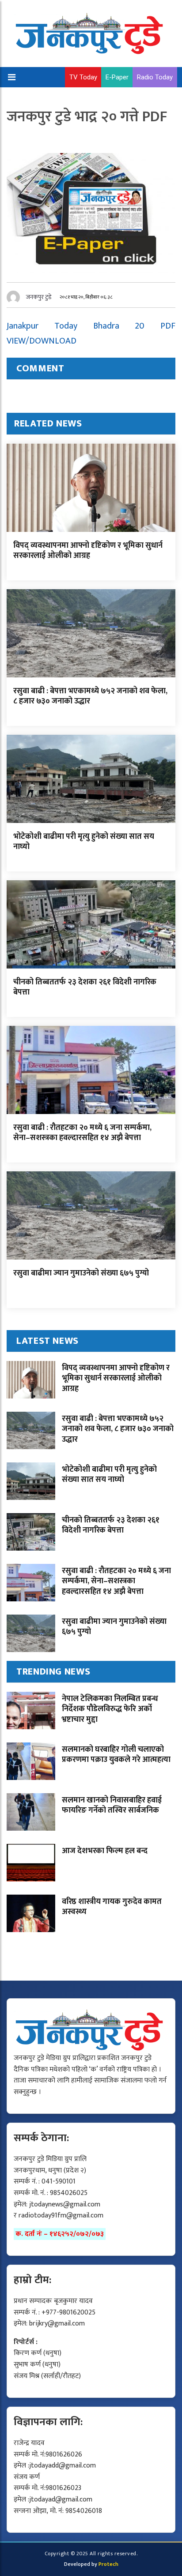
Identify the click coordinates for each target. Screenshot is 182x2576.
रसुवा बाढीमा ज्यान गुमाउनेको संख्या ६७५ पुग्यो (81, 1273)
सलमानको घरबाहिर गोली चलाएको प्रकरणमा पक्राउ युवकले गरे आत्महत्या (116, 1755)
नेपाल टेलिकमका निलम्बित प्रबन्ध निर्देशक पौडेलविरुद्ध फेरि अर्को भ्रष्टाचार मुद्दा (110, 1709)
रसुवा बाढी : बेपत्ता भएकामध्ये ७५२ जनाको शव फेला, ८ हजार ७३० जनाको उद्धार (90, 696)
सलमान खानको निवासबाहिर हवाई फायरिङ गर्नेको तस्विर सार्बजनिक (112, 1805)
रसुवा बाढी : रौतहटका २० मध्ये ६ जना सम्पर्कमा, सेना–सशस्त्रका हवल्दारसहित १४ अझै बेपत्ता (82, 1133)
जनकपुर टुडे (39, 297)
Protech (108, 2564)
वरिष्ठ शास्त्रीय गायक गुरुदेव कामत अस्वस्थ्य (112, 1907)
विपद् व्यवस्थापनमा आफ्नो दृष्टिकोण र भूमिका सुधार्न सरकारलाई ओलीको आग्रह (88, 551)
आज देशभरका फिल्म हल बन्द (105, 1851)
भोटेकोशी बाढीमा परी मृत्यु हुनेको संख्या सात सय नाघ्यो (84, 842)
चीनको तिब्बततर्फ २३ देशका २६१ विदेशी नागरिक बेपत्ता (85, 987)
